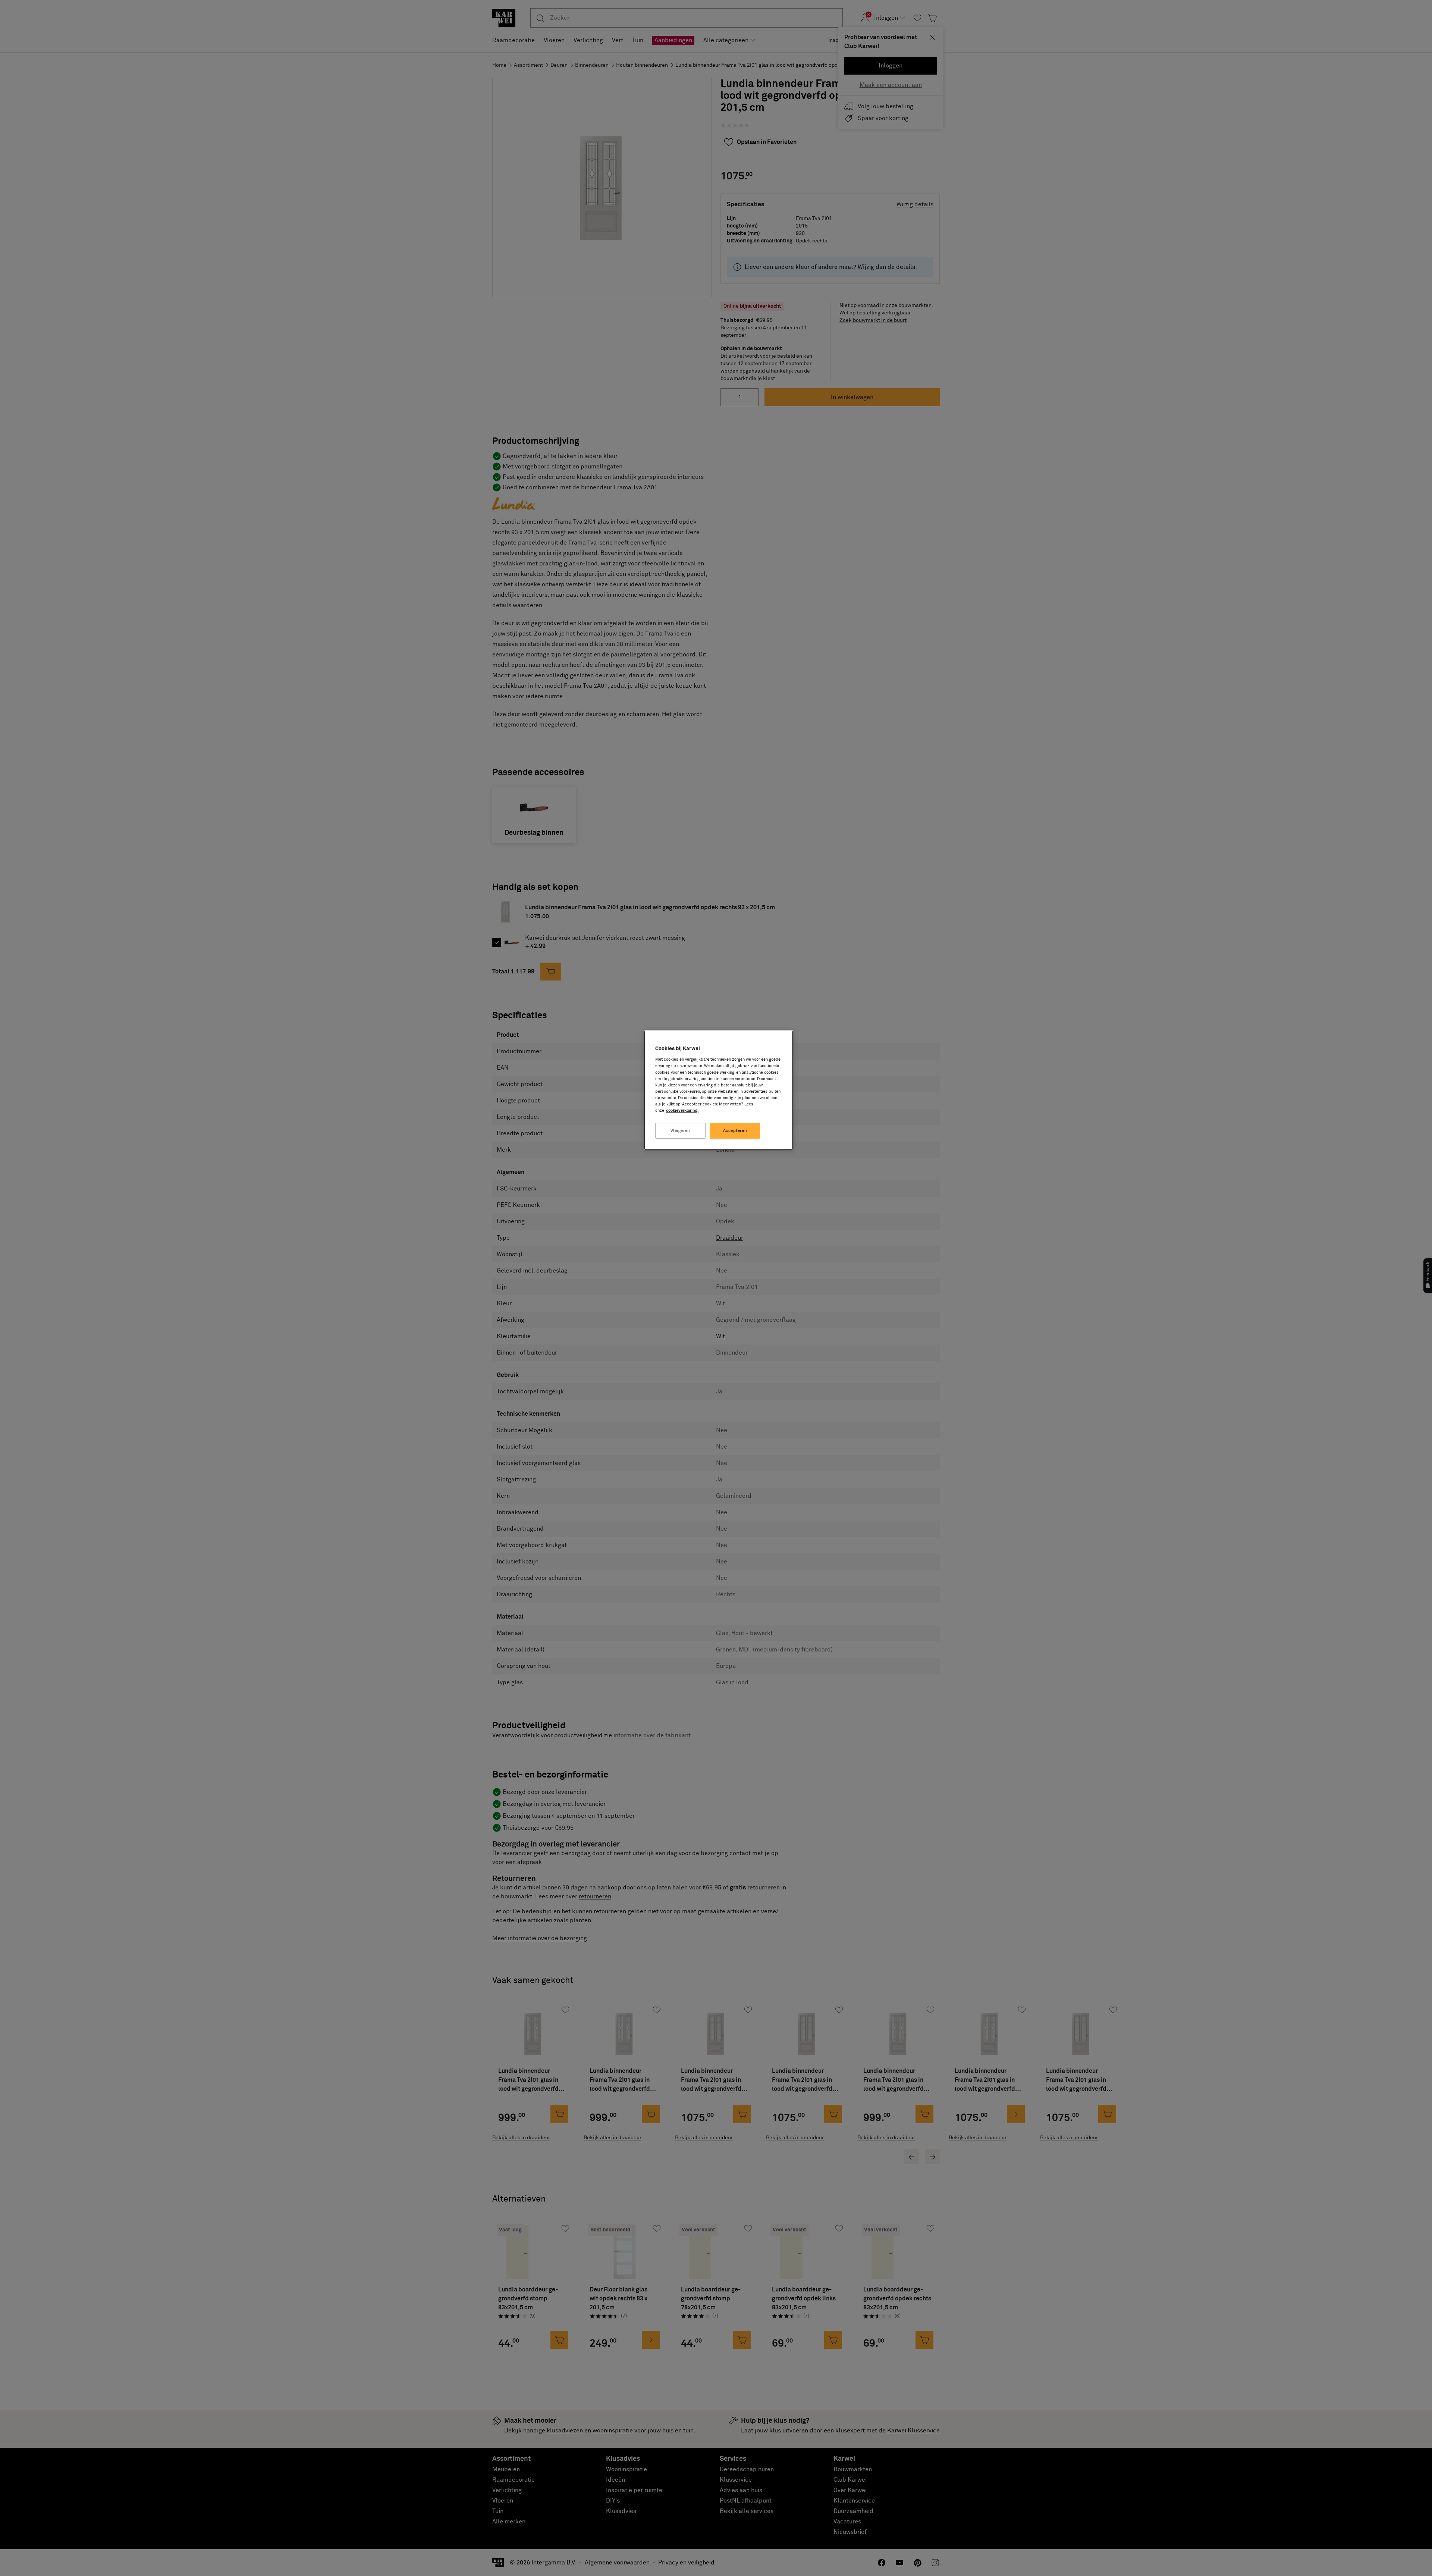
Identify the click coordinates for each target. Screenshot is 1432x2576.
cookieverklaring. (682, 1110)
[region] (719, 1090)
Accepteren (735, 1131)
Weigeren (680, 1131)
